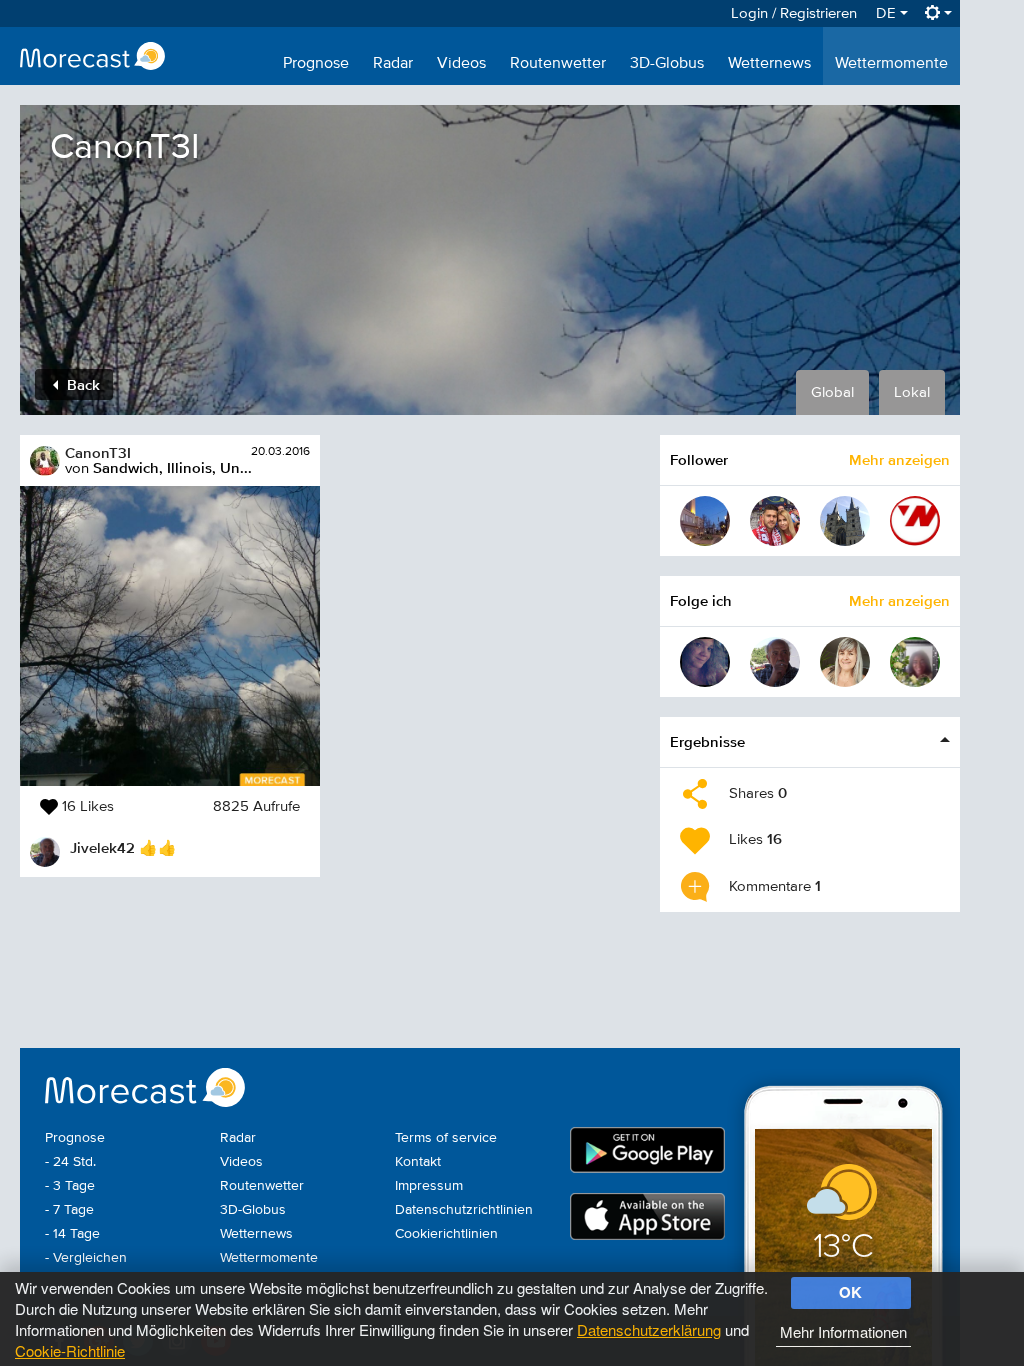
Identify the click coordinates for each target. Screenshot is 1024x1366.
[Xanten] (845, 521)
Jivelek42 (102, 847)
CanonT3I (98, 452)
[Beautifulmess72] (705, 662)
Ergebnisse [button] (707, 741)
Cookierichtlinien (446, 1234)
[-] (915, 662)
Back (81, 384)
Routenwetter (558, 64)
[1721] (705, 521)
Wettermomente (891, 64)
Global (832, 392)
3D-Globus (667, 64)
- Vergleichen (86, 1258)
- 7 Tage (69, 1210)
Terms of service (446, 1138)
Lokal (912, 392)
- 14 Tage (72, 1234)
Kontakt (418, 1162)
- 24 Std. (70, 1162)
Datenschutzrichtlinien (464, 1210)
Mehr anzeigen (899, 459)
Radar (393, 64)
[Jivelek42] (775, 662)
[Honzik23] (775, 521)
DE (888, 13)
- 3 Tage (70, 1186)
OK (850, 1292)
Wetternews (769, 64)
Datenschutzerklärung (649, 1329)
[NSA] (915, 521)
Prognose (316, 64)
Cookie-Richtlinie (70, 1350)
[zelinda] (845, 662)
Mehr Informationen (843, 1331)
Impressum (429, 1186)
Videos (461, 64)
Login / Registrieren (794, 13)
